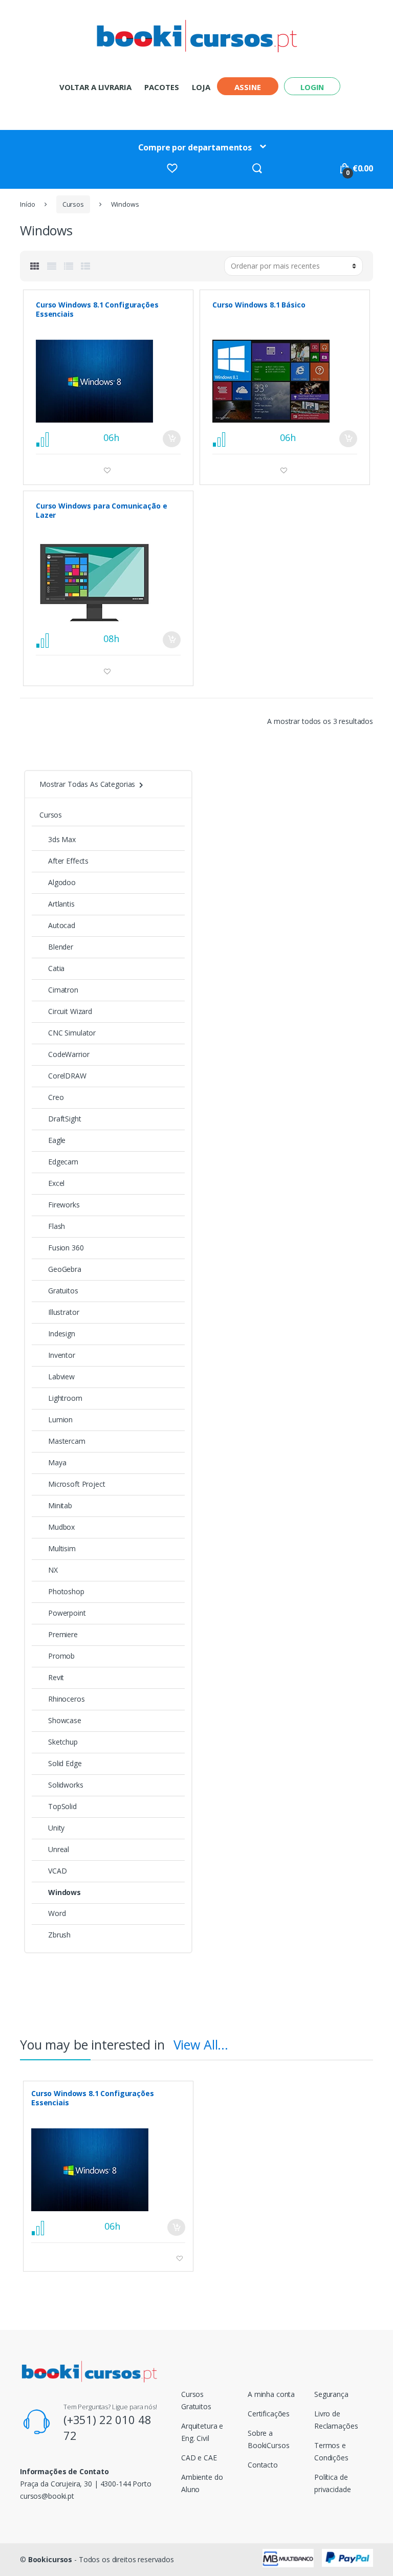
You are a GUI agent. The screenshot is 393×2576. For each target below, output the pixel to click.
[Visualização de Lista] (69, 266)
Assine (247, 87)
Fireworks (64, 1205)
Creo (56, 1097)
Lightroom (65, 1398)
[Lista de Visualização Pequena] (85, 266)
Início (28, 204)
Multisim (62, 1548)
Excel (56, 1183)
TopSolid (62, 1806)
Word (57, 1913)
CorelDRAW (67, 1076)
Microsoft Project (77, 1484)
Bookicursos (50, 2559)
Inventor (62, 1355)
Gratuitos (63, 1291)
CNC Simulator (72, 1033)
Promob (61, 1656)
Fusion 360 (66, 1248)
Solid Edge (65, 1763)
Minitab (60, 1505)
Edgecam (63, 1162)
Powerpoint (67, 1613)
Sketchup (63, 1742)
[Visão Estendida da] (52, 266)
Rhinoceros (67, 1699)
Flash (57, 1226)
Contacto (263, 2465)
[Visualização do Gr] (35, 266)
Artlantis (61, 904)
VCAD (57, 1871)
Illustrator (63, 1312)
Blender (61, 947)
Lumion (60, 1419)
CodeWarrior (69, 1054)
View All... (201, 2044)
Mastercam (67, 1441)
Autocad (62, 925)
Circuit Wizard (70, 1011)
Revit (56, 1677)
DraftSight (65, 1119)
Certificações (269, 2414)
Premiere (63, 1634)
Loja (201, 87)
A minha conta (271, 2394)
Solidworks (66, 1785)
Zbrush (59, 1935)
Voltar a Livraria (95, 87)
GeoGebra (65, 1269)
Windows (64, 1892)
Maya (57, 1462)
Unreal (59, 1849)
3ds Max (62, 839)
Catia (56, 968)
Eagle (57, 1140)
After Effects (68, 861)
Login (312, 87)
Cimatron (63, 990)
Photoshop (66, 1591)
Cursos (73, 204)
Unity (56, 1828)
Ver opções (171, 439)
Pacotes (161, 87)
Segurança (331, 2394)
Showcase (65, 1720)
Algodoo (62, 882)
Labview (61, 1377)
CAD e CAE (199, 2458)
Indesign (62, 1334)
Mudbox (61, 1527)
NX (53, 1570)
